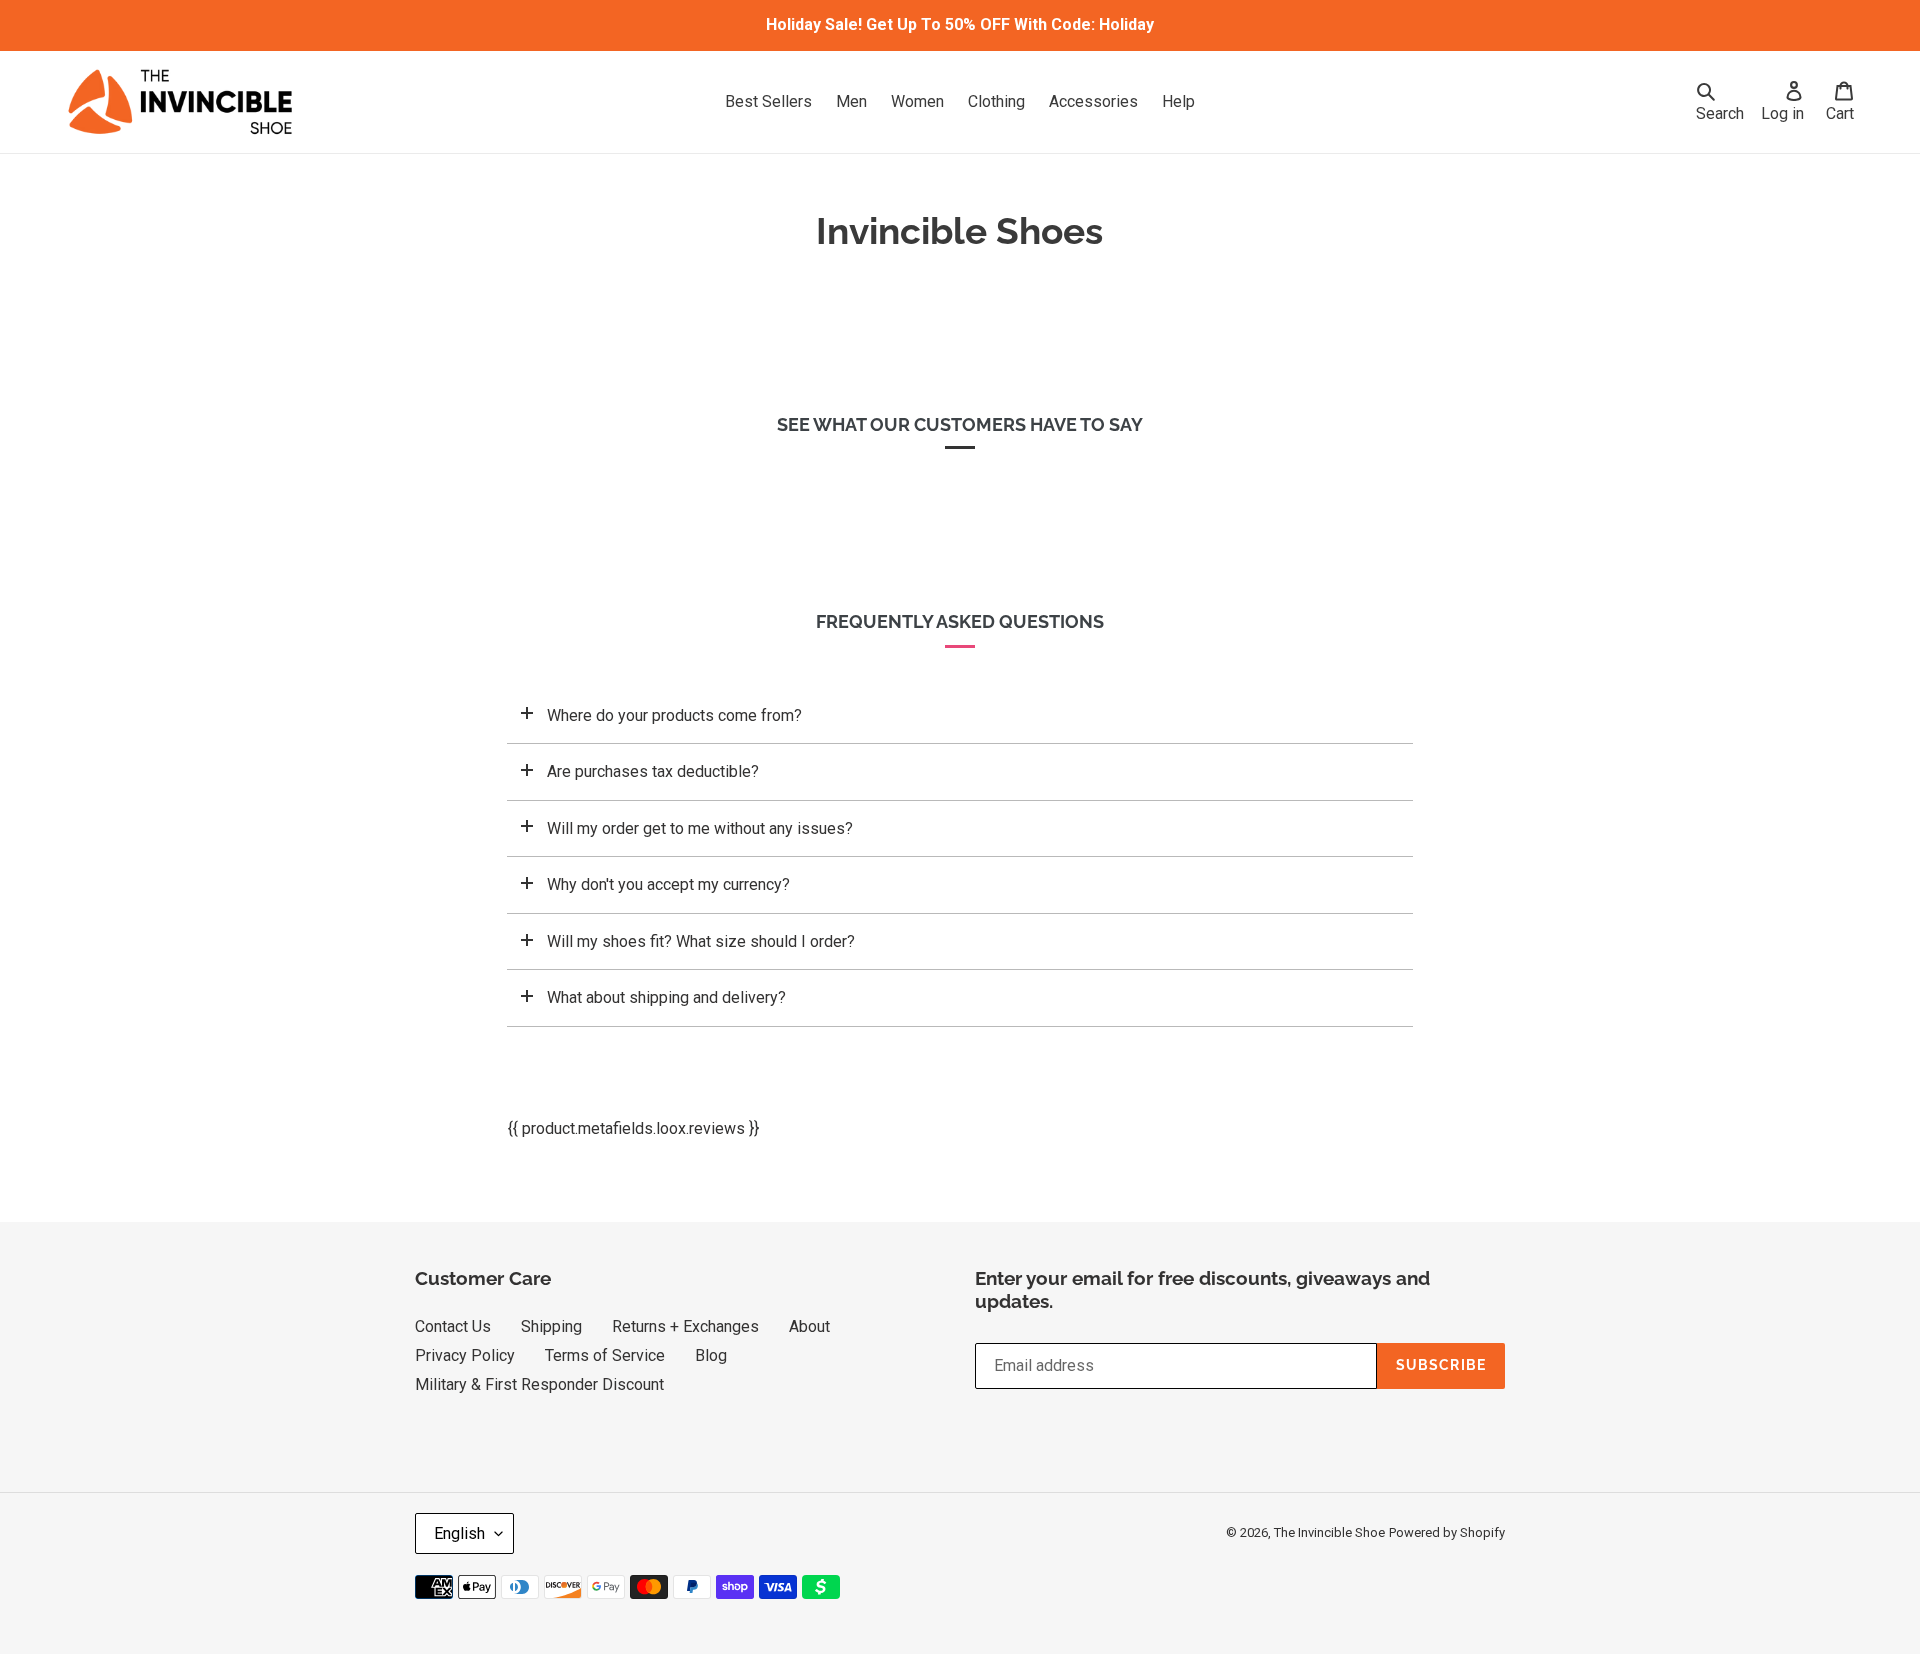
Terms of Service (605, 1355)
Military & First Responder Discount (539, 1384)
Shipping (551, 1326)
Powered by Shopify (1447, 1532)
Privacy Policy (465, 1355)
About (809, 1326)
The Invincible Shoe (1329, 1532)
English (459, 1533)
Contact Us (453, 1326)
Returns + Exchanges (685, 1326)
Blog (711, 1355)
